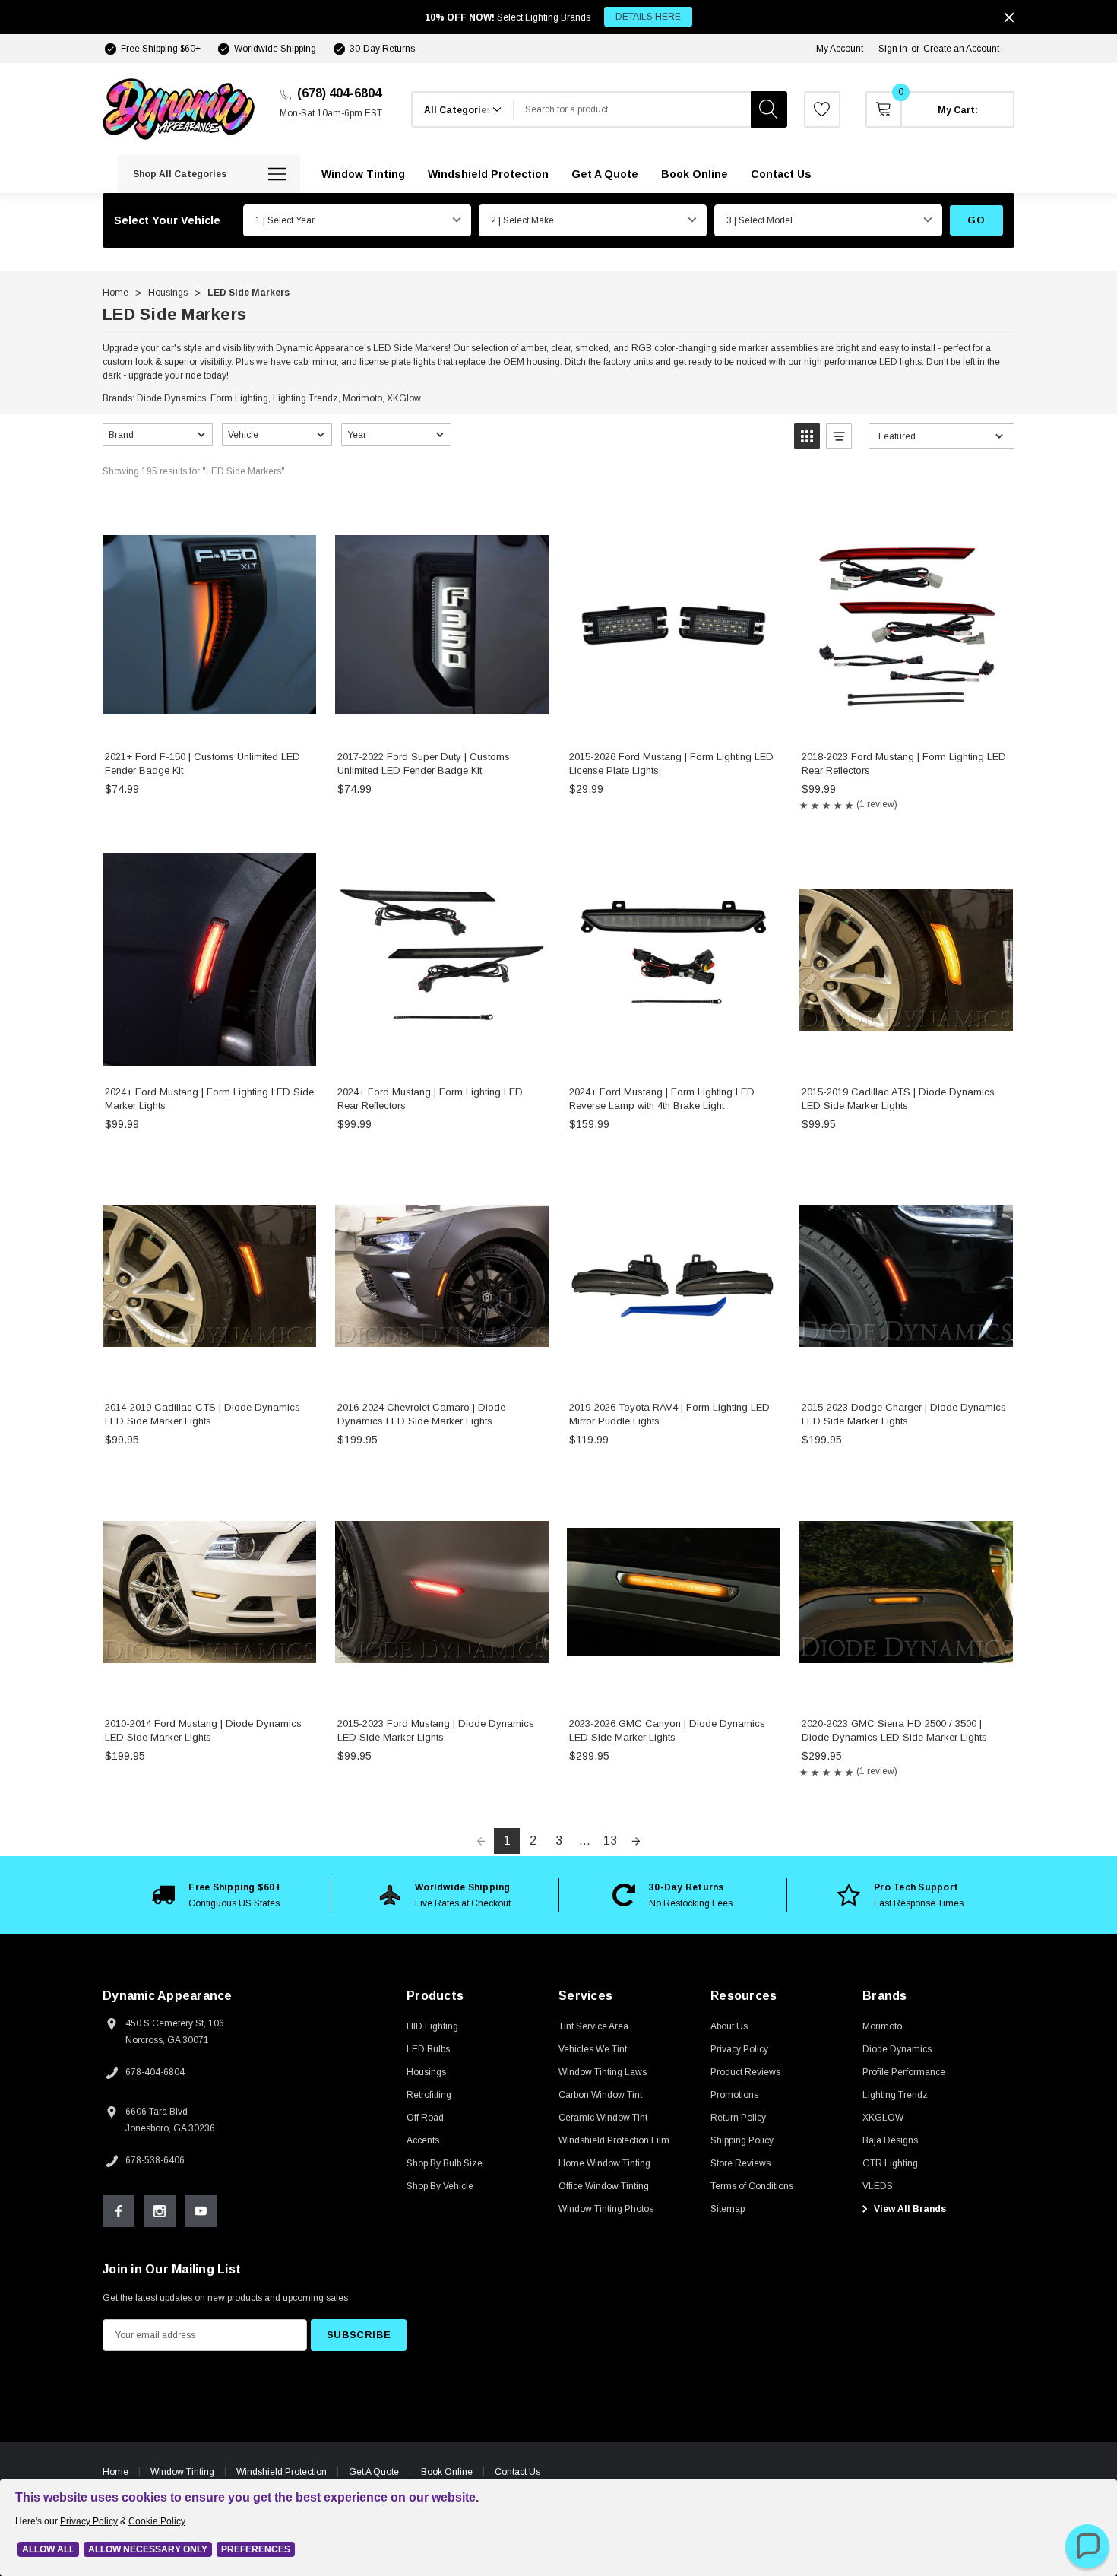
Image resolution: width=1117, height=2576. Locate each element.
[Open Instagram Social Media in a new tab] (160, 2211)
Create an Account (961, 49)
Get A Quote (374, 2472)
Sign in (893, 49)
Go (976, 220)
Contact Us (517, 2472)
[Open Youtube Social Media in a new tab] (201, 2211)
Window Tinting (182, 2472)
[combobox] (632, 109)
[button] (158, 435)
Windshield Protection (282, 2472)
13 (610, 1841)
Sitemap (728, 2209)
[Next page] (636, 1841)
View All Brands (909, 2209)
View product (209, 722)
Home (115, 2472)
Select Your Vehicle (167, 220)
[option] (217, 1895)
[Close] (1009, 17)
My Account (840, 49)
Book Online (447, 2472)
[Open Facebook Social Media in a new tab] (119, 2211)
